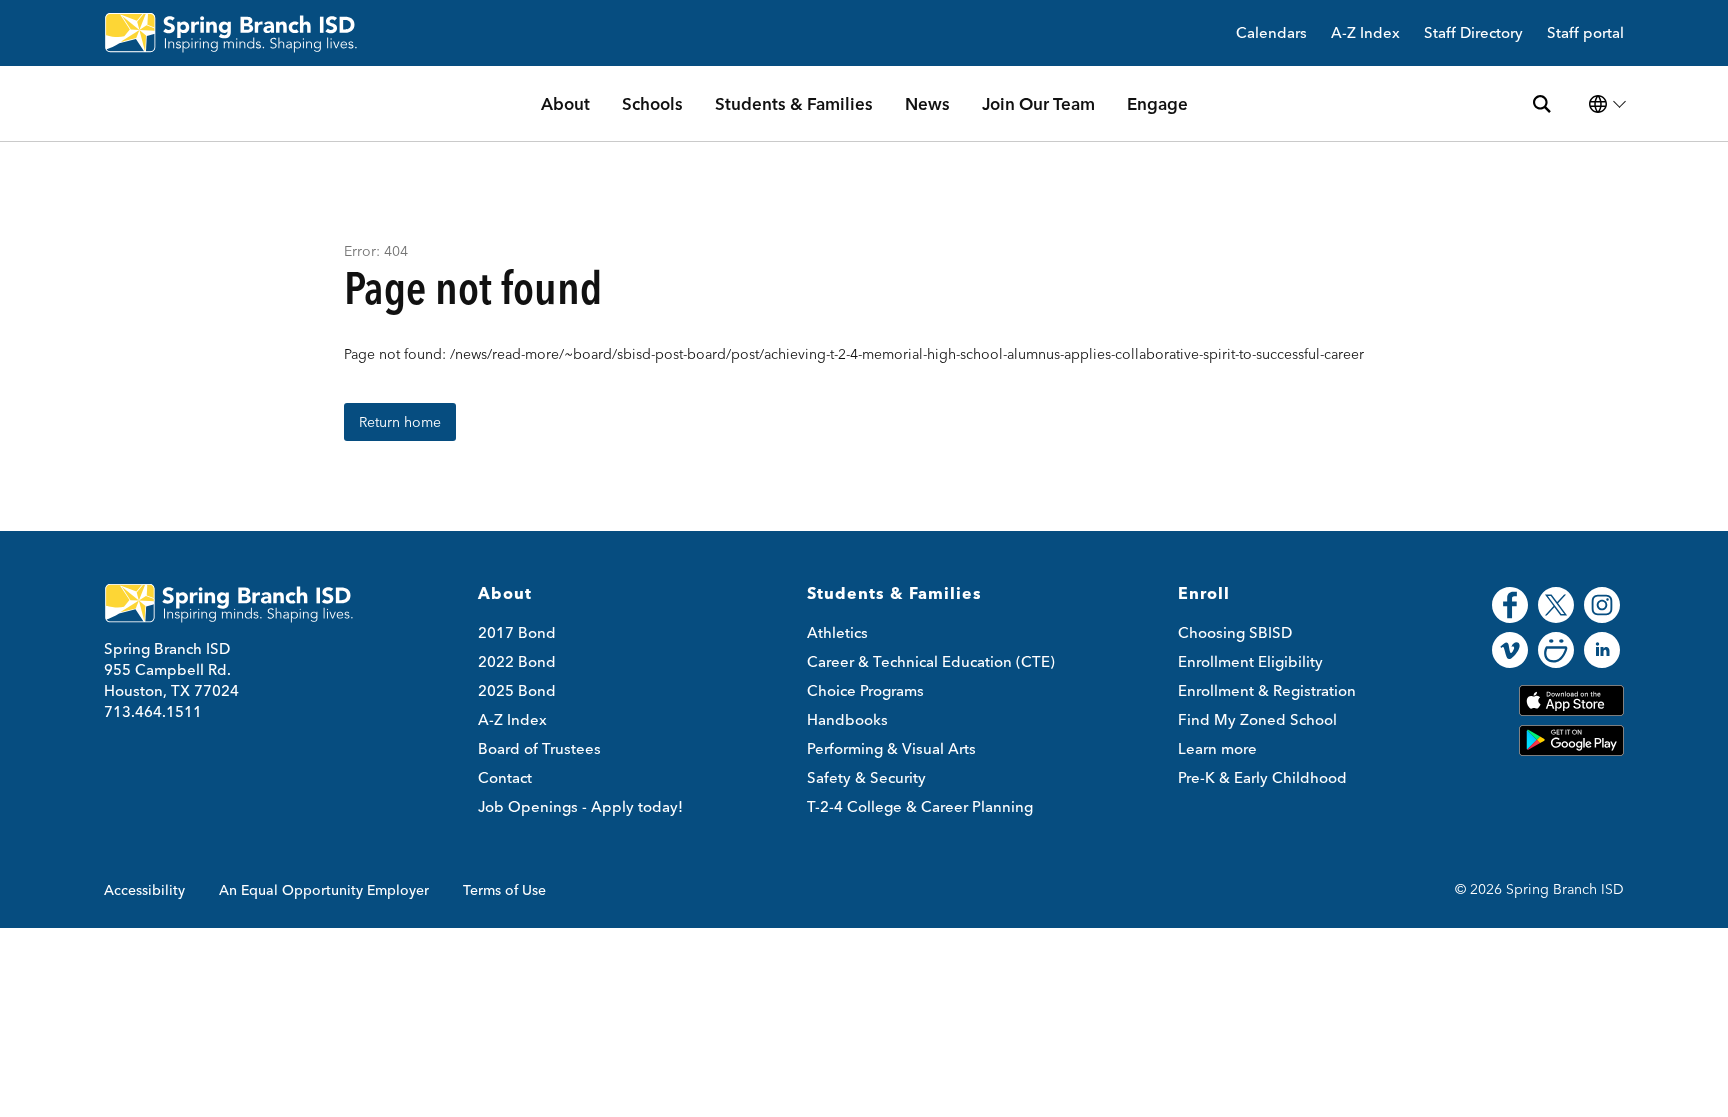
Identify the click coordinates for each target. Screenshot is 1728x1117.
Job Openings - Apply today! (580, 806)
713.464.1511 (153, 711)
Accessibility (144, 890)
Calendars (1271, 33)
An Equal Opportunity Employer (324, 890)
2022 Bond (517, 661)
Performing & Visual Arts (891, 748)
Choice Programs (865, 690)
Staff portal (1585, 33)
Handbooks (847, 719)
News (927, 103)
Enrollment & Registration (1267, 690)
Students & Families (794, 103)
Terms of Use (504, 890)
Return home (400, 422)
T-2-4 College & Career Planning (920, 806)
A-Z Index (1365, 33)
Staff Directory (1473, 33)
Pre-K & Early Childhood (1262, 777)
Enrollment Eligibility (1250, 661)
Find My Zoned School (1257, 719)
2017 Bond (517, 632)
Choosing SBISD (1235, 632)
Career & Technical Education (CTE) (931, 661)
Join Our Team (1038, 103)
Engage (1157, 103)
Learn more (1217, 748)
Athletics (837, 632)
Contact (505, 777)
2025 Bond (517, 690)
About (565, 103)
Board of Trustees (539, 748)
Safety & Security (866, 777)
